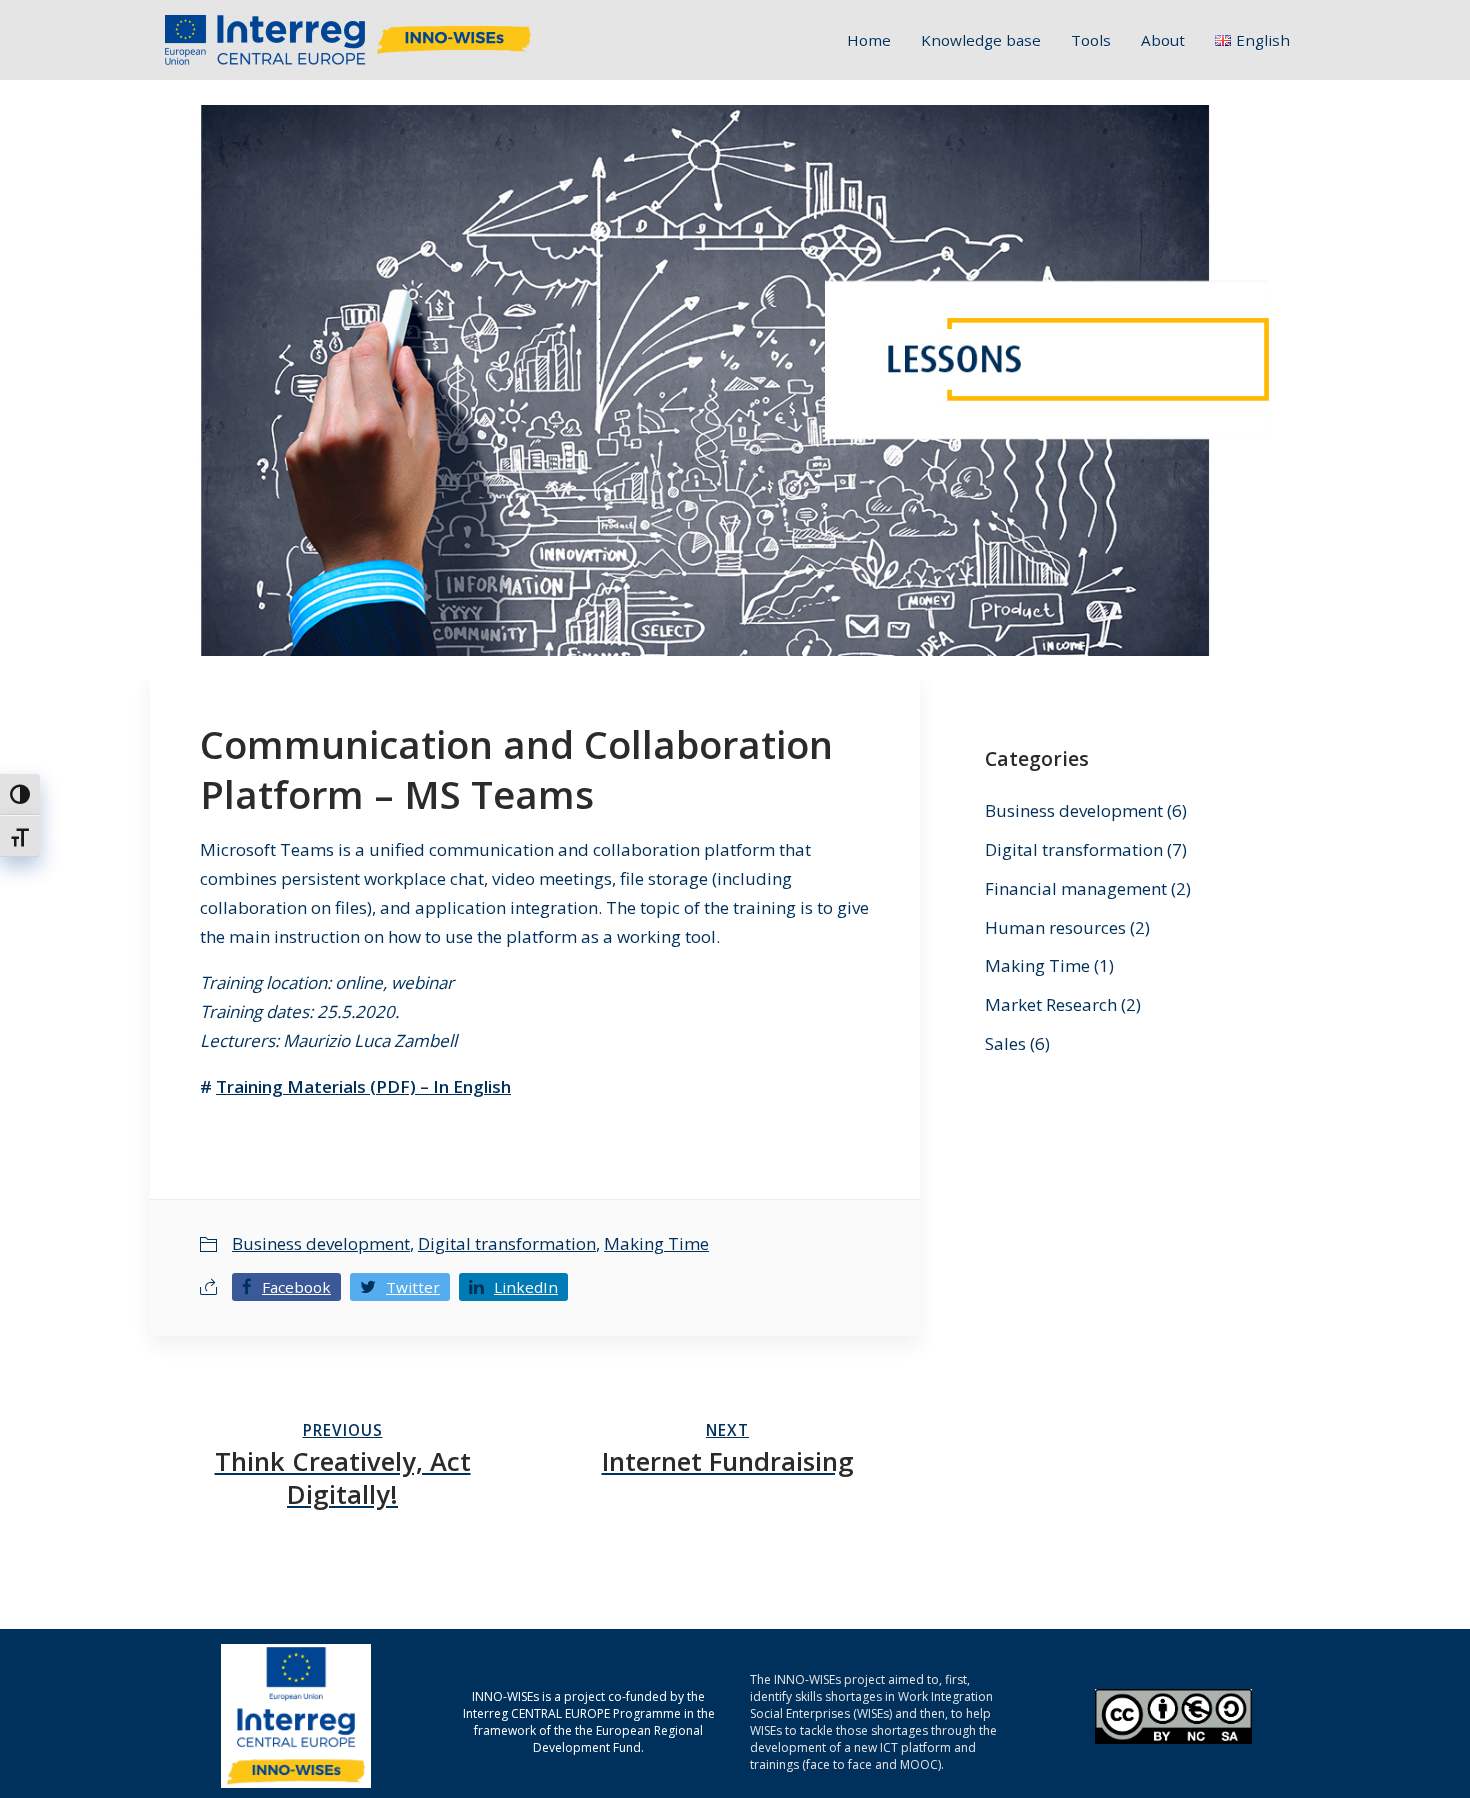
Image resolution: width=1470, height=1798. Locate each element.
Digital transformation (507, 1243)
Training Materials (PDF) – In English (363, 1086)
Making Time (656, 1243)
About (1163, 40)
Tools (1091, 40)
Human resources (1055, 927)
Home (869, 40)
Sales (1005, 1043)
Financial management (1076, 888)
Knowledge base (981, 40)
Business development (321, 1243)
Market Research (1051, 1004)
